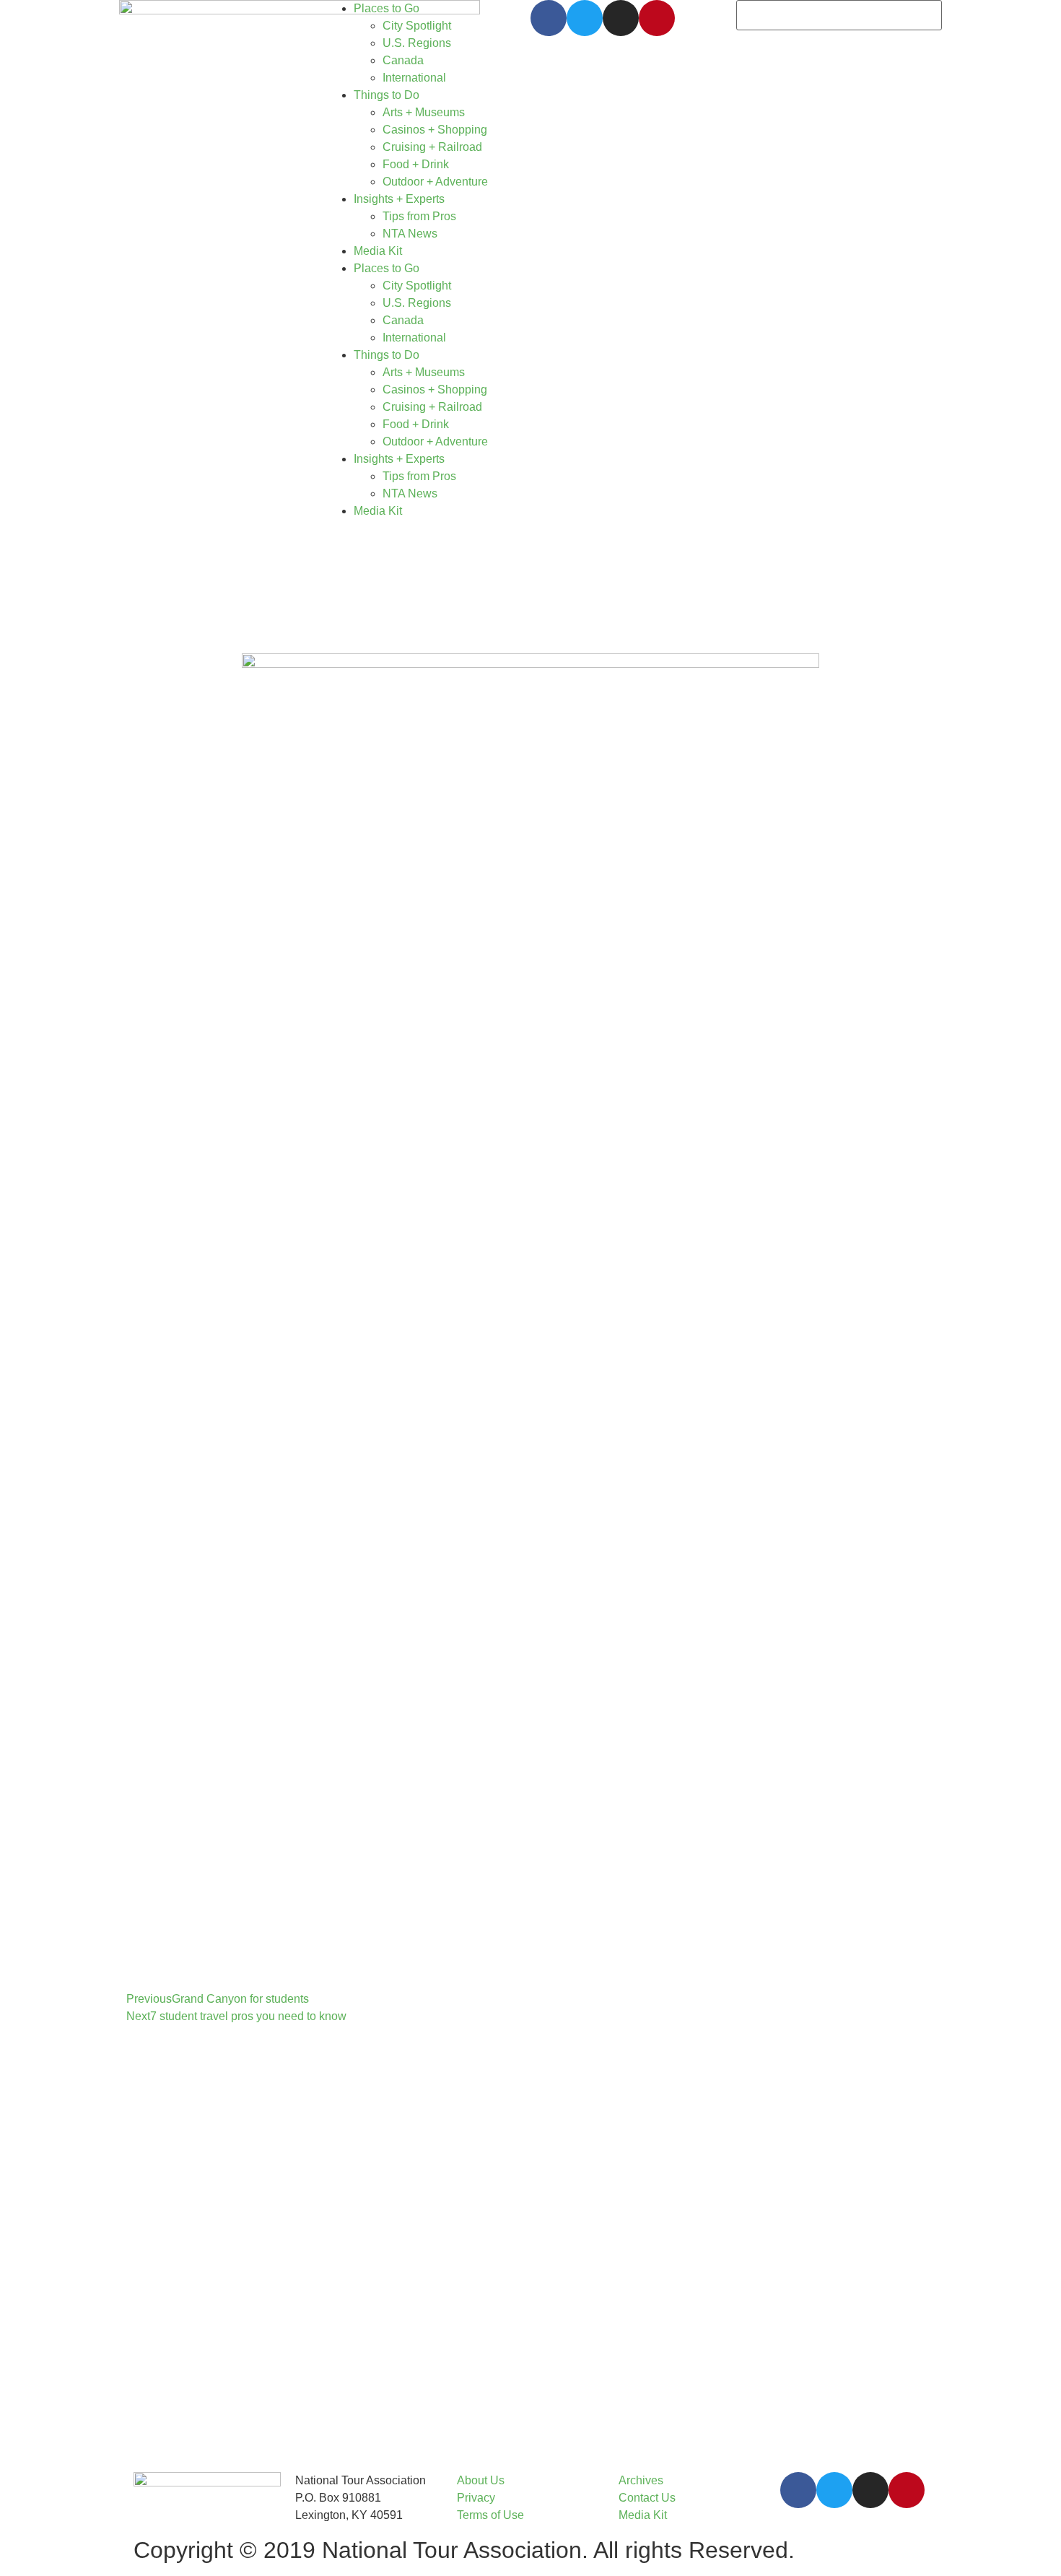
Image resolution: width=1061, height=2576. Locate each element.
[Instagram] (621, 18)
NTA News (410, 234)
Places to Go (387, 8)
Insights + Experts (399, 199)
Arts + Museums (424, 112)
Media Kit (378, 251)
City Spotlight (417, 26)
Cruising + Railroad (432, 147)
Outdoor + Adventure (435, 182)
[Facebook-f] (798, 2490)
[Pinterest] (657, 18)
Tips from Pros (419, 216)
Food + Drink (416, 164)
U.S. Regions (417, 43)
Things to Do (387, 95)
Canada (403, 60)
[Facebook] (549, 18)
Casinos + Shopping (435, 130)
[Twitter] (585, 18)
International (414, 78)
